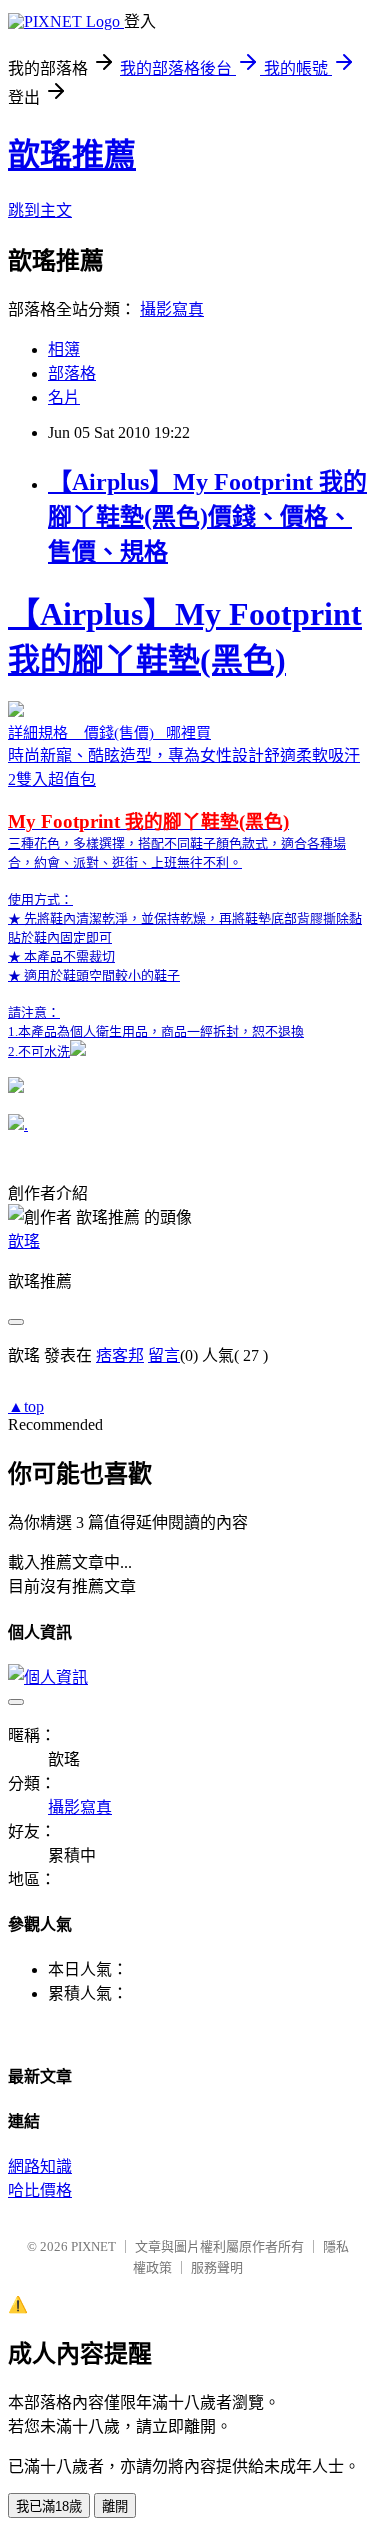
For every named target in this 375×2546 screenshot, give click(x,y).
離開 (115, 2506)
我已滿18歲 (49, 2506)
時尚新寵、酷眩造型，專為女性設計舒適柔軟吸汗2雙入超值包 (185, 827)
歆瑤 (24, 1241)
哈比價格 (40, 2190)
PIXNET (93, 2246)
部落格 (72, 373)
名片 (64, 397)
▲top (26, 1406)
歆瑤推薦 (72, 155)
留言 (164, 1355)
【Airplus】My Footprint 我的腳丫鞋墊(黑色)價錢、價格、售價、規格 (207, 517)
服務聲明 (217, 2267)
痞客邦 (120, 1355)
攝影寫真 (172, 309)
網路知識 (40, 2166)
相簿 (64, 349)
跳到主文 (40, 210)
